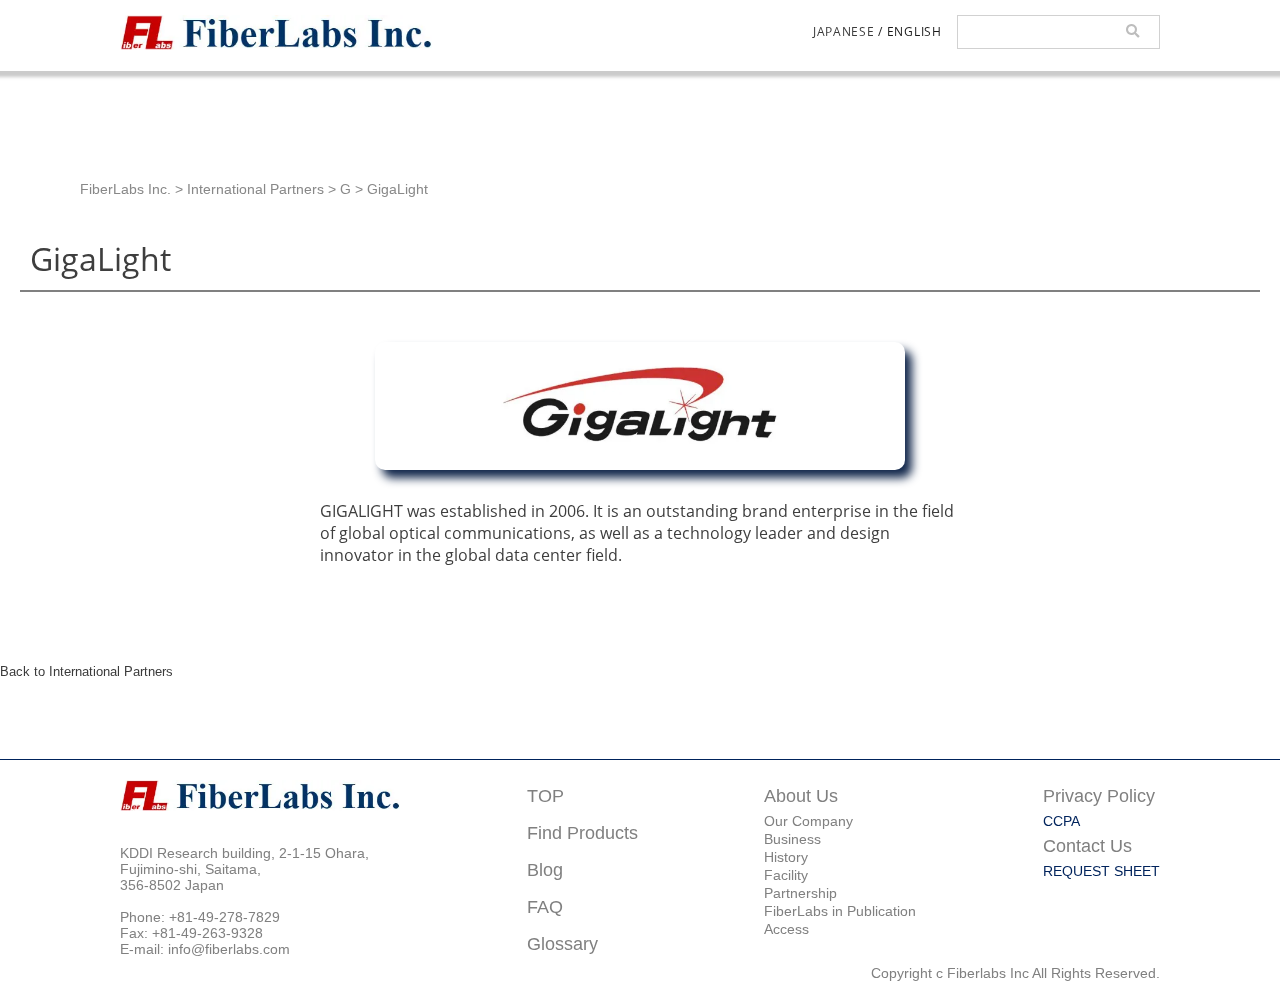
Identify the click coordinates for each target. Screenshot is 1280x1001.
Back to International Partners (86, 671)
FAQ (545, 906)
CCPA (1061, 821)
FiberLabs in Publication (840, 911)
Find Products (582, 832)
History (786, 857)
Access (786, 929)
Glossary (562, 943)
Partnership (800, 893)
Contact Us (1087, 845)
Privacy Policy (1099, 795)
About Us (801, 795)
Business (792, 839)
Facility (786, 875)
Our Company (808, 821)
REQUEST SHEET (1101, 871)
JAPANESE (844, 31)
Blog (545, 869)
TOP (545, 795)
